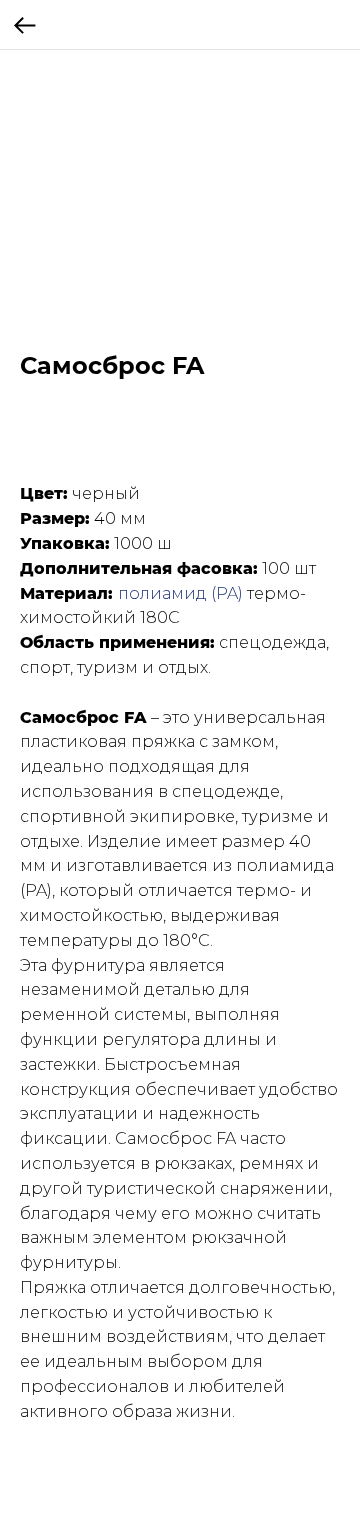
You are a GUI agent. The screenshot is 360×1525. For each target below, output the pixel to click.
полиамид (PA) (180, 593)
